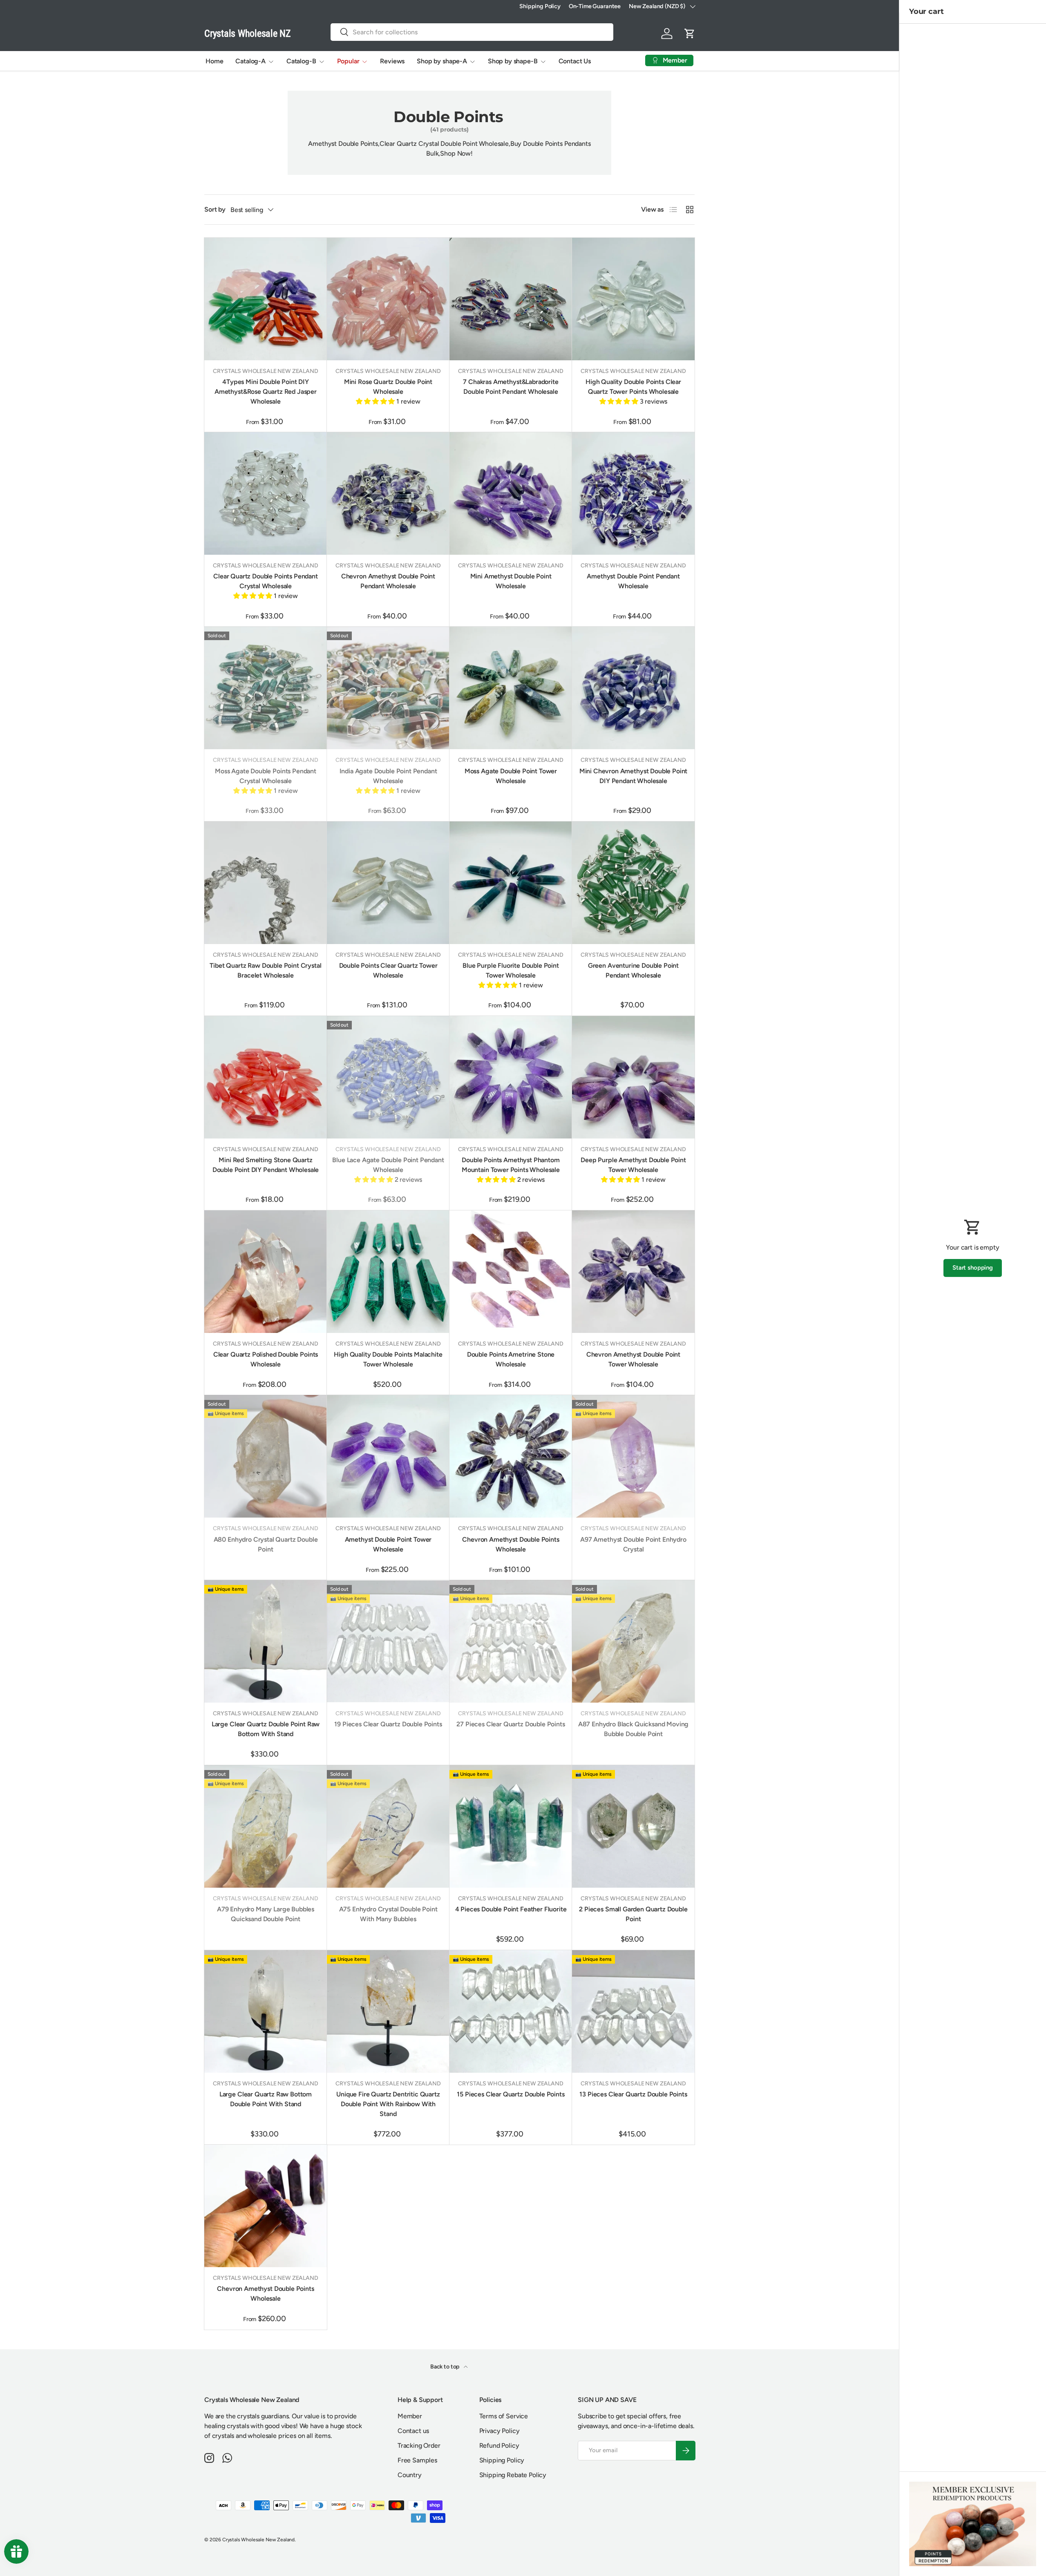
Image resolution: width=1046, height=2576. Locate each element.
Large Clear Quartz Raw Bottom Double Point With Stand (266, 2099)
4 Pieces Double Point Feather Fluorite (511, 1909)
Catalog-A (250, 61)
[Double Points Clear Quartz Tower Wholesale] (388, 883)
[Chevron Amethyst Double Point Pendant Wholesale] (388, 493)
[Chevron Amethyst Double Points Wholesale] (511, 1456)
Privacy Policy (500, 2431)
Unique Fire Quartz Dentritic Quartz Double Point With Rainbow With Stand (388, 2104)
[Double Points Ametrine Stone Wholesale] (511, 1272)
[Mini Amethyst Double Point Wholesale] (511, 493)
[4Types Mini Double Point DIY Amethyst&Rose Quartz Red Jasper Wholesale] (266, 299)
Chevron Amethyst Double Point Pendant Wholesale (388, 581)
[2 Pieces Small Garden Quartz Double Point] (633, 1826)
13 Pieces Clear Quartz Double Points (633, 2094)
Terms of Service (504, 2416)
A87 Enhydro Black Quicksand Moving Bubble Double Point (634, 1729)
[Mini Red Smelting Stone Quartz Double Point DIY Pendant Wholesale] (266, 1077)
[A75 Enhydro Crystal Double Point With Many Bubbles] (388, 1826)
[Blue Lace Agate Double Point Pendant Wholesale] (388, 1077)
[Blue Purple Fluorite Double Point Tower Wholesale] (511, 883)
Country (410, 2475)
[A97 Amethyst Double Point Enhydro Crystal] (633, 1456)
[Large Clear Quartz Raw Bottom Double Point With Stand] (266, 2011)
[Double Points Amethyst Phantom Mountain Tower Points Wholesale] (511, 1077)
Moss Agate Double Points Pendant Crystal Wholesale (266, 776)
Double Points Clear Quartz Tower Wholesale (388, 970)
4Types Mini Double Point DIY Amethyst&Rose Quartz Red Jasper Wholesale (266, 392)
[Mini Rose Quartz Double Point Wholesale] (388, 299)
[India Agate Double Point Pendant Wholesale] (388, 688)
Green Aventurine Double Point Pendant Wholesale (633, 970)
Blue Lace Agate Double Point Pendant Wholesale (388, 1165)
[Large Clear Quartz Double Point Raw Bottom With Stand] (266, 1641)
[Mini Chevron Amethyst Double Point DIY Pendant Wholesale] (633, 688)
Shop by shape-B (513, 61)
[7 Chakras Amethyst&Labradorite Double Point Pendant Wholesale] (511, 299)
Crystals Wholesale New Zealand (258, 2540)
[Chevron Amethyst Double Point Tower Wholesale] (633, 1272)
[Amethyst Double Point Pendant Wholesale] (633, 493)
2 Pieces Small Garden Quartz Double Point (633, 1914)
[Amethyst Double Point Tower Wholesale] (388, 1456)
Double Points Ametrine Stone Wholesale (511, 1359)
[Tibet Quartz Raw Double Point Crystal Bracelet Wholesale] (266, 883)
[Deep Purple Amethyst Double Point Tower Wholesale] (633, 1077)
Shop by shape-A (442, 61)
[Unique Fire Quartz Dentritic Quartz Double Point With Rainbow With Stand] (388, 2011)
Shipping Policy (540, 6)
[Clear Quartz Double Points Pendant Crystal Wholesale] (266, 493)
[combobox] (472, 32)
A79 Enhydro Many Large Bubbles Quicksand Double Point (266, 1914)
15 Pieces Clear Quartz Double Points (511, 2094)
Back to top (445, 2367)
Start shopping (973, 1268)
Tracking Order (419, 2445)
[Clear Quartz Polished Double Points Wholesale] (266, 1272)
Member (410, 2416)
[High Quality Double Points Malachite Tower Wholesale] (388, 1272)
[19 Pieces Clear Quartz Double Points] (388, 1641)
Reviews (392, 61)
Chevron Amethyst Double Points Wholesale (511, 1544)
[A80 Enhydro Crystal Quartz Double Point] (266, 1456)
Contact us (413, 2431)
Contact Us (575, 61)
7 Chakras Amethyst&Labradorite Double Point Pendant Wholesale (511, 387)
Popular (348, 61)
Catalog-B (301, 61)
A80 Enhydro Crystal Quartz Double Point (266, 1544)
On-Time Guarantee (595, 6)
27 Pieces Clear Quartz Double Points (511, 1724)
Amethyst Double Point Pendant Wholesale (633, 581)
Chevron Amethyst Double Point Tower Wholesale (633, 1359)
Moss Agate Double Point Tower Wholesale (511, 776)
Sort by (215, 209)
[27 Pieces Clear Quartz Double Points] (511, 1641)
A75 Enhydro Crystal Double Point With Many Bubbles (388, 1914)
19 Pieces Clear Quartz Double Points (388, 1724)
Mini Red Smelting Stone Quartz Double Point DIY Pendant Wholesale (266, 1165)
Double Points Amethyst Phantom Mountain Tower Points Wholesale (511, 1165)
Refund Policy (499, 2445)
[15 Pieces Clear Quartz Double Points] (511, 2011)
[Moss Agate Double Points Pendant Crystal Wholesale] (266, 688)
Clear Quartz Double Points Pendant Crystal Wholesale (266, 581)
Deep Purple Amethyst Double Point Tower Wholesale (633, 1165)
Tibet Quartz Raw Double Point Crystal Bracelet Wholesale (265, 970)
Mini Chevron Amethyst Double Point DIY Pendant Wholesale (634, 776)
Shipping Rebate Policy (513, 2475)
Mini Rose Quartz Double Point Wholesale (388, 387)
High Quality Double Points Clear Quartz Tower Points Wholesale (633, 387)
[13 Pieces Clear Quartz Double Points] (633, 2011)
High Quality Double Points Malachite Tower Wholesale (388, 1359)
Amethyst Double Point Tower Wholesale (388, 1544)
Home (214, 61)
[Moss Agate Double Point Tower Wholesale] (511, 688)
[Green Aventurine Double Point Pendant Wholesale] (633, 883)
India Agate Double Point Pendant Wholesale (388, 776)
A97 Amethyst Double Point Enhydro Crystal (633, 1544)
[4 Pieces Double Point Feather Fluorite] (511, 1826)
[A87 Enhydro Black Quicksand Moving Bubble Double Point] (633, 1641)
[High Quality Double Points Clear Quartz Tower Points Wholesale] (633, 299)
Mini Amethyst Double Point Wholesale (511, 581)
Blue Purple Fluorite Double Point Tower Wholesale (511, 970)
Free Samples (417, 2460)
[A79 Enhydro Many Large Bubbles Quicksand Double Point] (266, 1826)
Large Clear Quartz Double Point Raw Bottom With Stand (266, 1729)
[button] (690, 33)
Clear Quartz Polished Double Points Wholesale (266, 1359)
